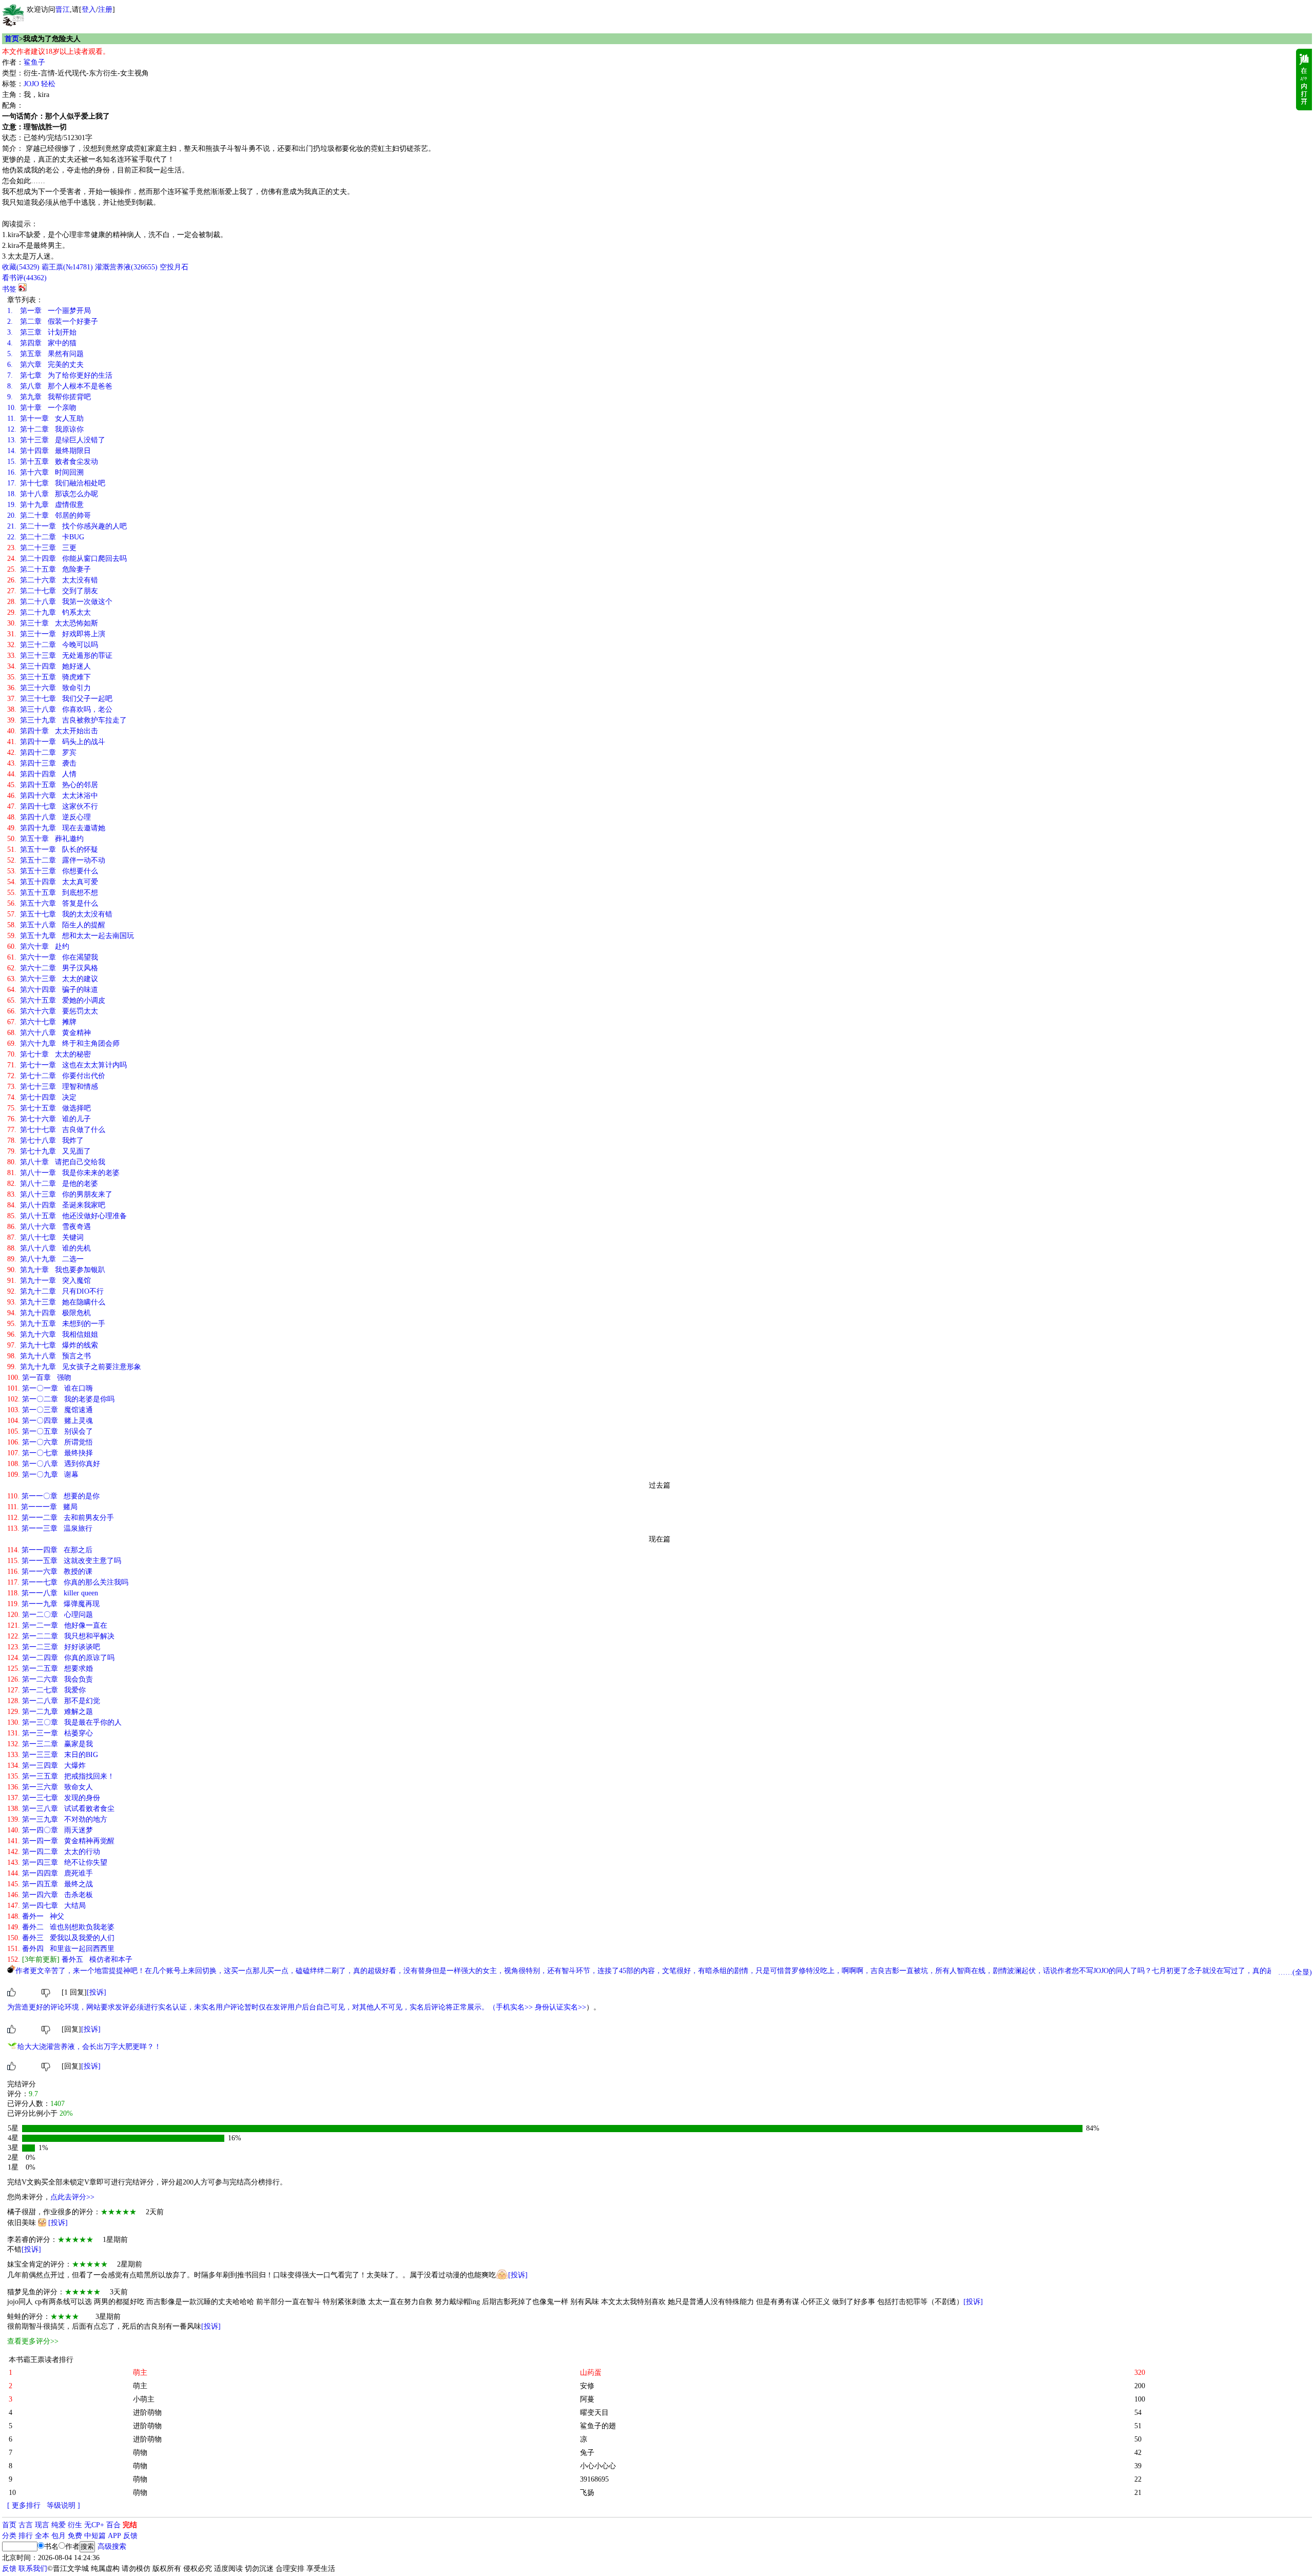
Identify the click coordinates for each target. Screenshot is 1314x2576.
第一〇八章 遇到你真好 (54, 1464)
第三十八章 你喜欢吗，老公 (60, 709)
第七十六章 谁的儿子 (49, 1119)
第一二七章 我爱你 (46, 1690)
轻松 (48, 84)
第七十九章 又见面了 (49, 1151)
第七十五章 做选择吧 (49, 1108)
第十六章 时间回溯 (45, 472)
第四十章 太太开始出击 (53, 731)
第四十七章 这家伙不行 (53, 806)
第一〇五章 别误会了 (50, 1431)
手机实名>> (514, 2007)
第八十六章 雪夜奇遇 (49, 1227)
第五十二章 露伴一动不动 (56, 860)
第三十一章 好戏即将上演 (56, 634)
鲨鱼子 (34, 62)
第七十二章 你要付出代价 (56, 1076)
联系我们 (33, 2569)
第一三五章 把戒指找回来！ (61, 1776)
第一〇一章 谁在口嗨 (50, 1388)
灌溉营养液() (126, 267)
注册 (105, 9)
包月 (59, 2536)
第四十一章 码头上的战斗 (56, 742)
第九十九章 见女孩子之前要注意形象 (74, 1367)
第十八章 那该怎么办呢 (53, 494)
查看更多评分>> (33, 2341)
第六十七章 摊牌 (42, 1022)
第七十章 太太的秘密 (49, 1054)
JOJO (31, 84)
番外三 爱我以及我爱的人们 (61, 1938)
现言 (42, 2525)
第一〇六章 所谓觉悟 (50, 1442)
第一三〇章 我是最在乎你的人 (64, 1722)
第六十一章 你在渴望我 (53, 957)
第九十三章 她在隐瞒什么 (56, 1302)
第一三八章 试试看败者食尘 (61, 1809)
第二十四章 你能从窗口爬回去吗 (67, 559)
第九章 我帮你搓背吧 (49, 397)
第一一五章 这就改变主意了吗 (64, 1561)
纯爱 (59, 2525)
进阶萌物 (147, 2413)
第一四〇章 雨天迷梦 (50, 1830)
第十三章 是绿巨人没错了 (56, 440)
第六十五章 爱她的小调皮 (56, 1000)
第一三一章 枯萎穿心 (50, 1733)
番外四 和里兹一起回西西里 (61, 1949)
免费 (75, 2536)
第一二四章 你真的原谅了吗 (61, 1658)
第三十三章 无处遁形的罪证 (60, 656)
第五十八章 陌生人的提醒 (56, 925)
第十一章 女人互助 (45, 418)
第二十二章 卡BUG (46, 537)
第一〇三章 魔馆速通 (50, 1410)
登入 (89, 9)
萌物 (140, 2453)
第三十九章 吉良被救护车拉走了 (67, 720)
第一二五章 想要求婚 (50, 1668)
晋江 (63, 9)
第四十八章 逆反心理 (49, 817)
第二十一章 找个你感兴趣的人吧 (67, 526)
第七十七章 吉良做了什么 (56, 1130)
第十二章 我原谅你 (45, 429)
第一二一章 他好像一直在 (57, 1625)
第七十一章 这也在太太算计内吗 (67, 1065)
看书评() (24, 278)
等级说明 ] (63, 2505)
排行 (26, 2536)
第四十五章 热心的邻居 (53, 785)
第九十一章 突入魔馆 (49, 1281)
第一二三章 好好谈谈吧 (54, 1647)
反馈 (130, 2536)
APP (114, 2536)
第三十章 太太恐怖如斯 (53, 623)
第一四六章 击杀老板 (50, 1895)
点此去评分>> (72, 2197)
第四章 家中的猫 (42, 343)
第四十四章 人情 (42, 774)
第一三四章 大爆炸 (46, 1765)
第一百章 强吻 (39, 1378)
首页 (12, 39)
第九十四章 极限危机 (49, 1313)
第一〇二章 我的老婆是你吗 (61, 1399)
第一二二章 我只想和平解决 (61, 1636)
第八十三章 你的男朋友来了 (60, 1194)
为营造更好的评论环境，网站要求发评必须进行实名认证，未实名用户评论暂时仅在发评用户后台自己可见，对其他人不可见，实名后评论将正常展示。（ (252, 2007)
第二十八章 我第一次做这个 (60, 602)
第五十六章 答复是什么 (53, 903)
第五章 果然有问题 (45, 354)
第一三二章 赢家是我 (50, 1744)
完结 (130, 2525)
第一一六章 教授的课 (50, 1572)
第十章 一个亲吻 (42, 408)
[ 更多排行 (24, 2505)
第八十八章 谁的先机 (49, 1248)
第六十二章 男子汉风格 (53, 968)
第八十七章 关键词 (45, 1237)
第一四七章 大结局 (46, 1906)
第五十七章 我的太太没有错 (60, 914)
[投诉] (96, 1992)
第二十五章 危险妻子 (49, 569)
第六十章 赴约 (38, 947)
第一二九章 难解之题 (50, 1712)
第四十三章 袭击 (42, 763)
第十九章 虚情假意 (45, 505)
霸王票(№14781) (67, 267)
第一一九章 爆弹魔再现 (53, 1604)
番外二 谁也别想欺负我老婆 (61, 1927)
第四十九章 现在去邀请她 (56, 828)
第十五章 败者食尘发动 (53, 462)
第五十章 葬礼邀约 (45, 839)
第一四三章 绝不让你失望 (57, 1862)
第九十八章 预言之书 (49, 1356)
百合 (113, 2525)
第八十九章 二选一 (45, 1259)
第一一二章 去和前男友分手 (61, 1518)
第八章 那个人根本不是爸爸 (60, 386)
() (21, 267)
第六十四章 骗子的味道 (53, 990)
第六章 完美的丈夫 (45, 365)
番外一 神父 (36, 1916)
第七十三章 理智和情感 (53, 1087)
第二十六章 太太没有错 (53, 580)
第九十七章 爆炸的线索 (53, 1345)
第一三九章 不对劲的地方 (57, 1819)
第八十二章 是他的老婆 (53, 1184)
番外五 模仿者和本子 (70, 1959)
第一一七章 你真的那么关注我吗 (68, 1582)
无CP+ (94, 2525)
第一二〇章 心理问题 (50, 1615)
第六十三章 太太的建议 (53, 979)
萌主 (140, 2386)
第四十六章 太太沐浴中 (53, 796)
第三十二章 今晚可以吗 (53, 645)
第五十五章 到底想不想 (53, 893)
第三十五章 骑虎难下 (49, 677)
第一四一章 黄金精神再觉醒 (61, 1841)
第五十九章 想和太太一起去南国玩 (71, 936)
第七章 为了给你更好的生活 (60, 375)
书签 (9, 289)
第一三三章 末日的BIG (53, 1755)
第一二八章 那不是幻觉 (54, 1701)
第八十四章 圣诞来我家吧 (56, 1205)
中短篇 (95, 2536)
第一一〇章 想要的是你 (53, 1496)
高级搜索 (112, 2546)
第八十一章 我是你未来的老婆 (63, 1173)
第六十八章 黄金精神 (49, 1033)
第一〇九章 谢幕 (43, 1475)
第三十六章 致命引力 (49, 688)
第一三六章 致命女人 (50, 1787)
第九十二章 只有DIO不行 (55, 1291)
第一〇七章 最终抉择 (50, 1453)
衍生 (75, 2525)
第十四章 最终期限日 (49, 451)
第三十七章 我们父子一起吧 (60, 699)
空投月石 (174, 267)
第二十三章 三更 (42, 548)
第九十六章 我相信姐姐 (53, 1334)
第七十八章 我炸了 (45, 1140)
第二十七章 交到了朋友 (53, 591)
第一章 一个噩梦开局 (49, 311)
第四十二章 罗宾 (42, 753)
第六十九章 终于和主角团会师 (63, 1043)
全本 (42, 2536)
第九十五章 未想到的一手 (56, 1324)
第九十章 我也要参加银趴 (56, 1270)
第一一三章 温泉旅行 (50, 1528)
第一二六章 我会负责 (50, 1679)
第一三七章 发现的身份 (54, 1798)
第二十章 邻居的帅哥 (49, 515)
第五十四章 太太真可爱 (53, 882)
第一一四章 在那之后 (50, 1550)
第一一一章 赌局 (42, 1507)
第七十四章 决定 (42, 1097)
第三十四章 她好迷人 (49, 666)
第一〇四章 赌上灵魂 (50, 1421)
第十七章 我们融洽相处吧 (56, 483)
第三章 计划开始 (42, 332)
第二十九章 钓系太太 (49, 612)
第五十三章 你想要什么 (53, 871)
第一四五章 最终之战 (50, 1884)
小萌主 (144, 2399)
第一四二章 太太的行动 (54, 1852)
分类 (9, 2536)
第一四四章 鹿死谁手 (50, 1873)
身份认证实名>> (561, 2007)
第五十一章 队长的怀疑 (53, 850)
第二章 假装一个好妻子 (53, 321)
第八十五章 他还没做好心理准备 (67, 1216)
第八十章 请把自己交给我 (56, 1162)
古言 (26, 2525)
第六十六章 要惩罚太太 (53, 1011)
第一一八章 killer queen (53, 1593)
